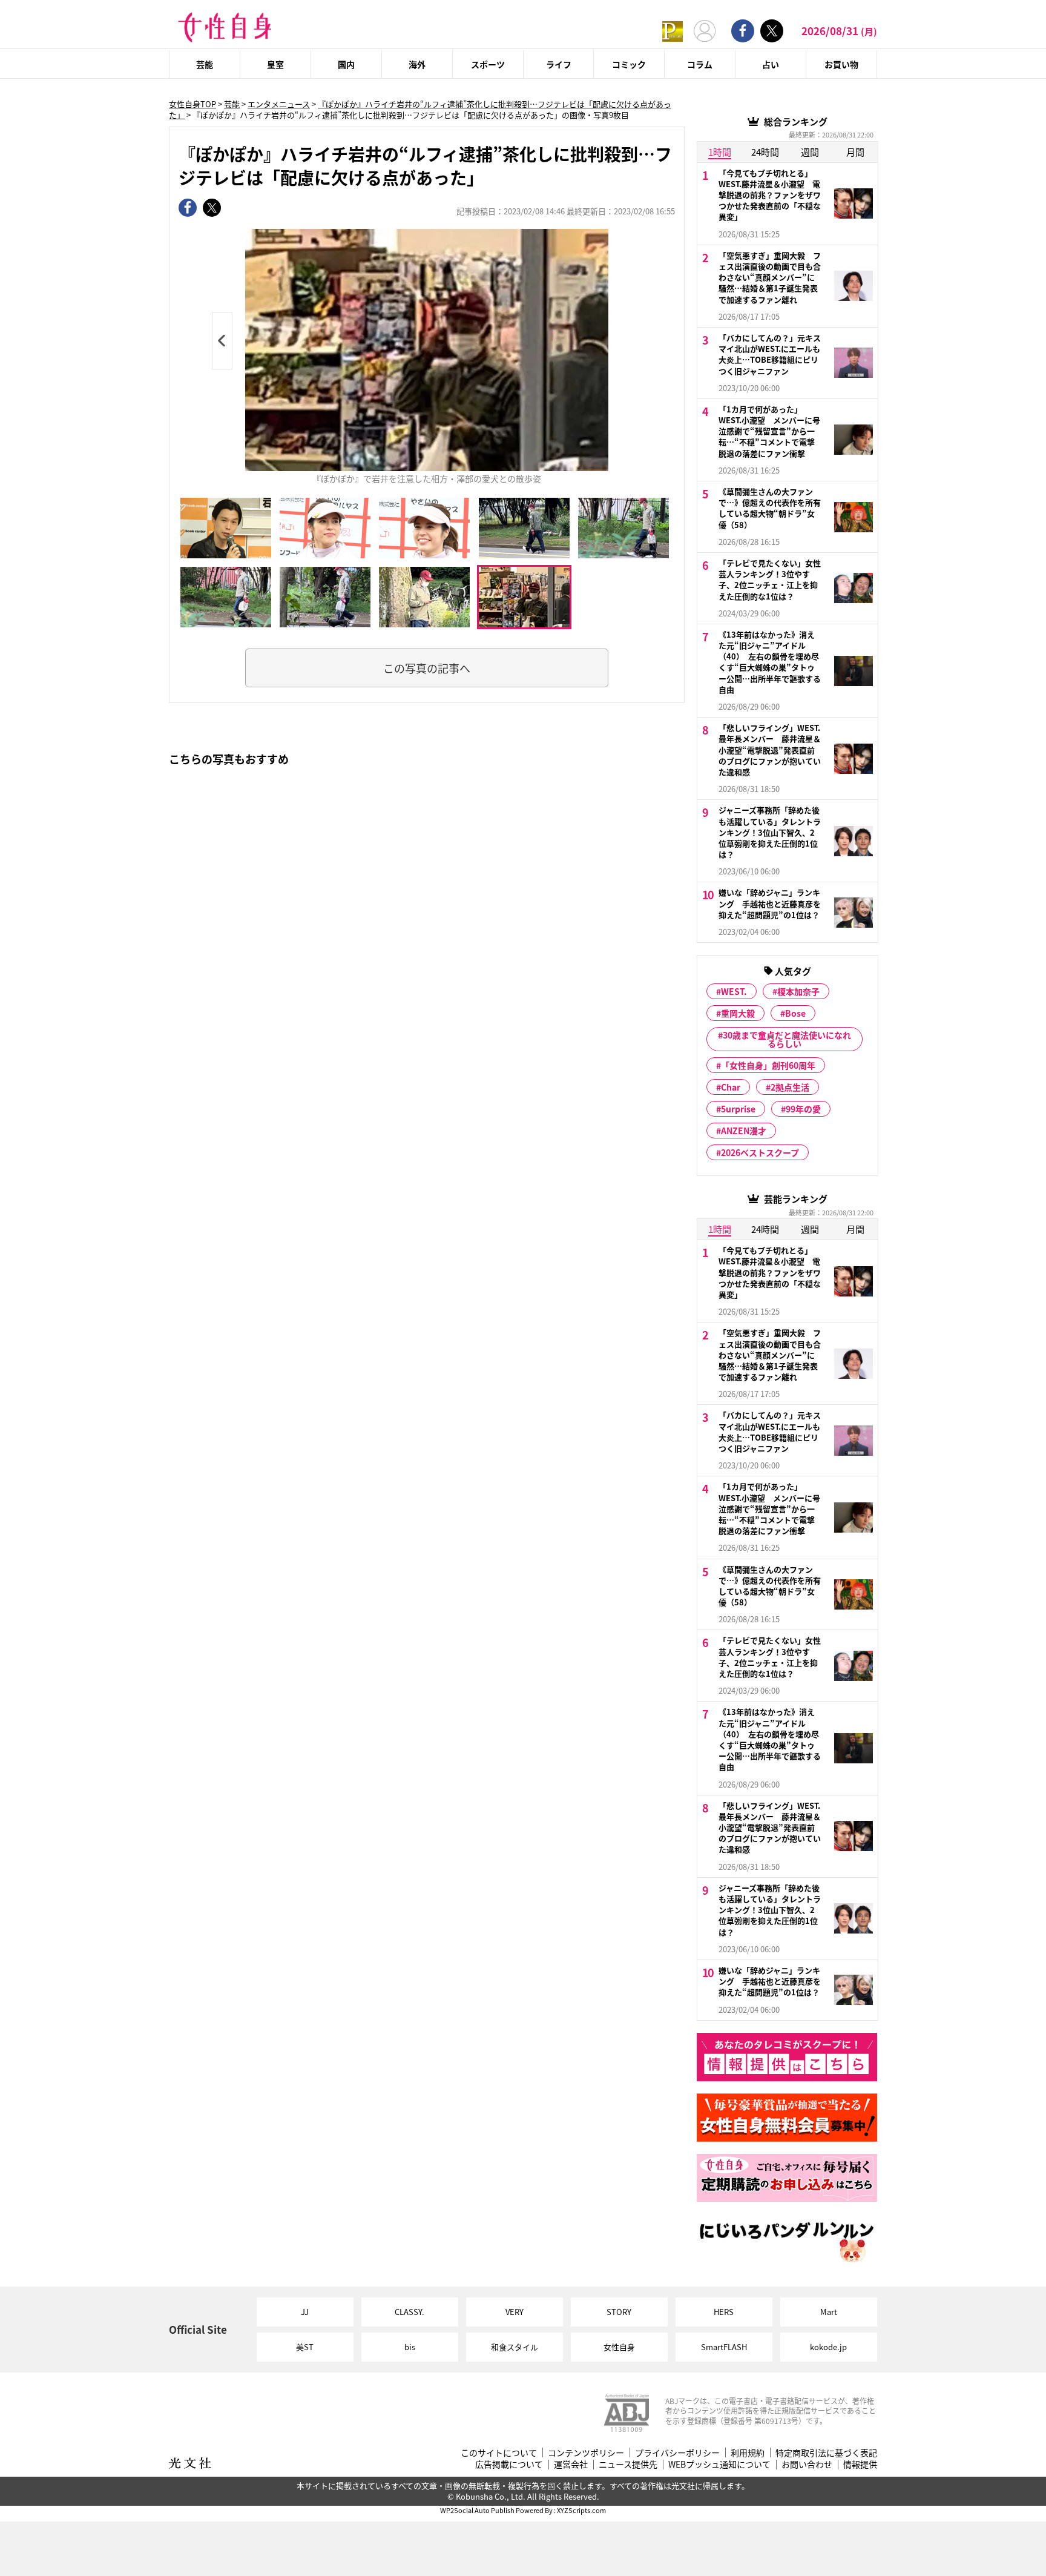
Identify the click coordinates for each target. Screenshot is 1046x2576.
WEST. (734, 991)
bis (410, 2347)
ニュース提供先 (628, 2464)
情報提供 (860, 2464)
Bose (795, 1013)
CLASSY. (410, 2312)
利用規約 (748, 2453)
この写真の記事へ (427, 668)
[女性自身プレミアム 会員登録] (673, 31)
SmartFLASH (724, 2347)
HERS (724, 2312)
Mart (829, 2312)
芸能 (205, 64)
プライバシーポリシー (677, 2453)
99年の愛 (803, 1109)
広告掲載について (509, 2464)
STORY (619, 2312)
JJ (305, 2312)
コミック (629, 64)
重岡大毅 (738, 1013)
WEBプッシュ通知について (719, 2464)
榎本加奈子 (798, 991)
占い (771, 64)
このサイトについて (499, 2453)
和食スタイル (515, 2347)
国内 (346, 64)
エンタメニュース (279, 104)
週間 (810, 152)
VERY (515, 2312)
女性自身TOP (192, 104)
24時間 (765, 152)
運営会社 (571, 2464)
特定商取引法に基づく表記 (826, 2453)
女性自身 (619, 2347)
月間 (855, 152)
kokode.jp (828, 2347)
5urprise (738, 1109)
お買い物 (841, 64)
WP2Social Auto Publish (477, 2510)
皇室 (275, 64)
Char (731, 1087)
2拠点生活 (790, 1087)
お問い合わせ (807, 2464)
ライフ (559, 64)
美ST (305, 2347)
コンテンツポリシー (586, 2453)
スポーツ (488, 64)
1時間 (720, 152)
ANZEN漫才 (744, 1131)
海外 (417, 64)
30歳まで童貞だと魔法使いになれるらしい (787, 1039)
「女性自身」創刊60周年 (768, 1065)
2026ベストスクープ (760, 1152)
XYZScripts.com (581, 2510)
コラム (700, 64)
